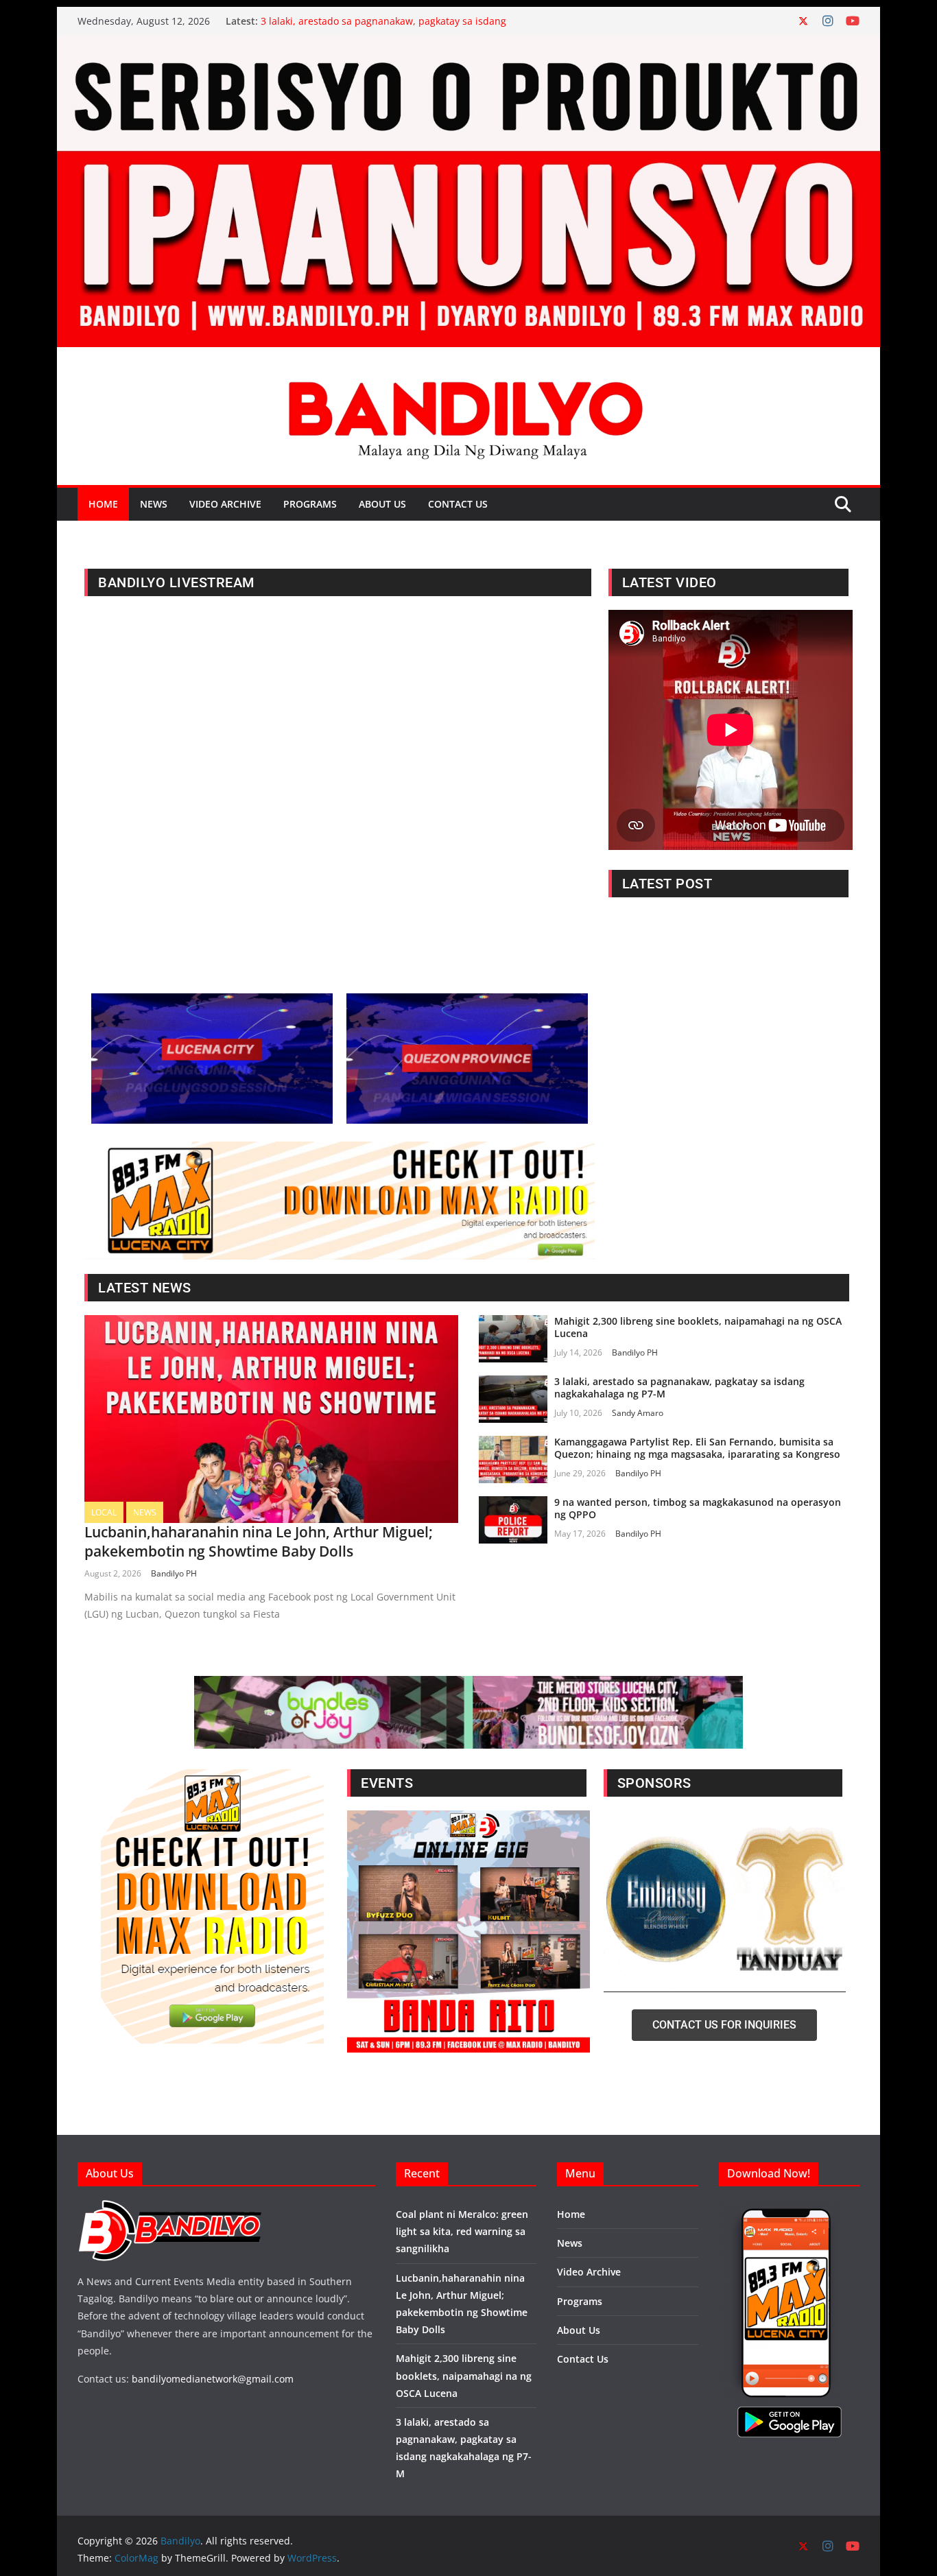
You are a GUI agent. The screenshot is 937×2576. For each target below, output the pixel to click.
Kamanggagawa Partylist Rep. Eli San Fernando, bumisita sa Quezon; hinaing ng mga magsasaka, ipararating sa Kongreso (697, 1448)
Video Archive (225, 504)
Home (103, 504)
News (154, 504)
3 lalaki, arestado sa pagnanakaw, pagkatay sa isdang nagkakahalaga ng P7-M (679, 1387)
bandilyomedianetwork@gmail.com (213, 2379)
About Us (382, 504)
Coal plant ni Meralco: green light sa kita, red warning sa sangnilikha (462, 2231)
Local (104, 1512)
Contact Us (458, 504)
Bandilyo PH (174, 1573)
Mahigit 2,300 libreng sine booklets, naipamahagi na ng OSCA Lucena (698, 1327)
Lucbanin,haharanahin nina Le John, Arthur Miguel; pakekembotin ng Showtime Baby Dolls (259, 1541)
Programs (310, 504)
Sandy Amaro (638, 1413)
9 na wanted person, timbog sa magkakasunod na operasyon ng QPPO (698, 1508)
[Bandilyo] (468, 45)
